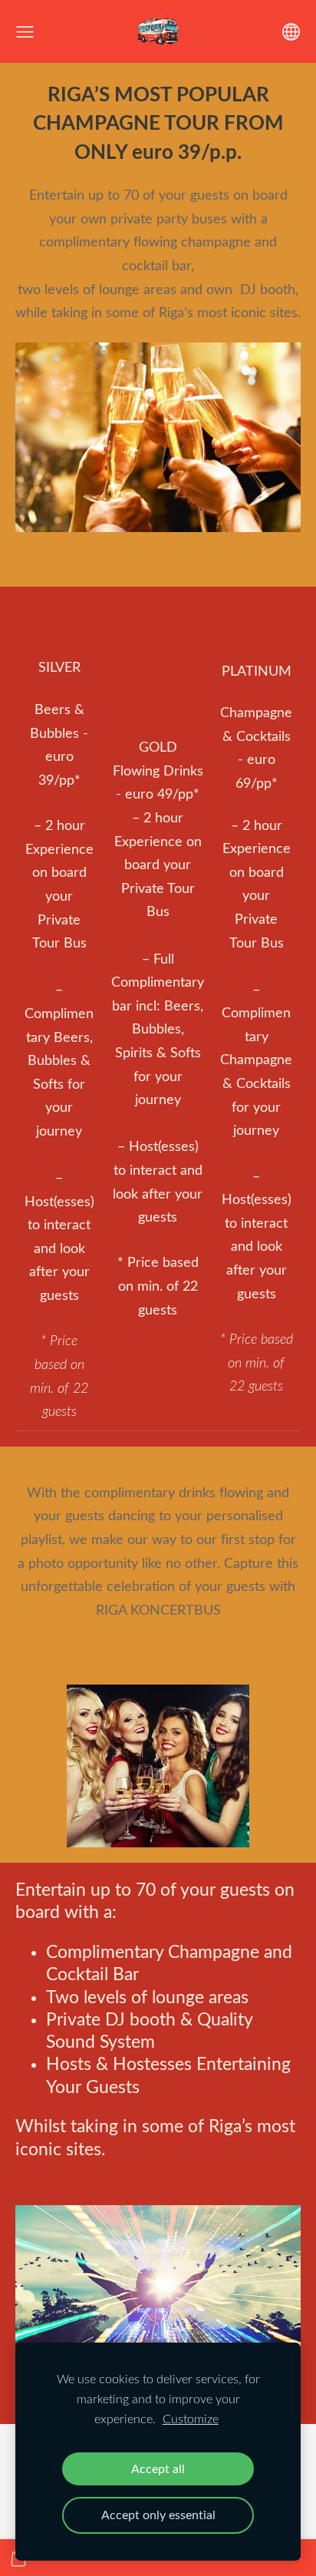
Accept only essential (158, 2515)
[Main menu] (25, 32)
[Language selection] (291, 32)
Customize (191, 2419)
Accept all (158, 2469)
